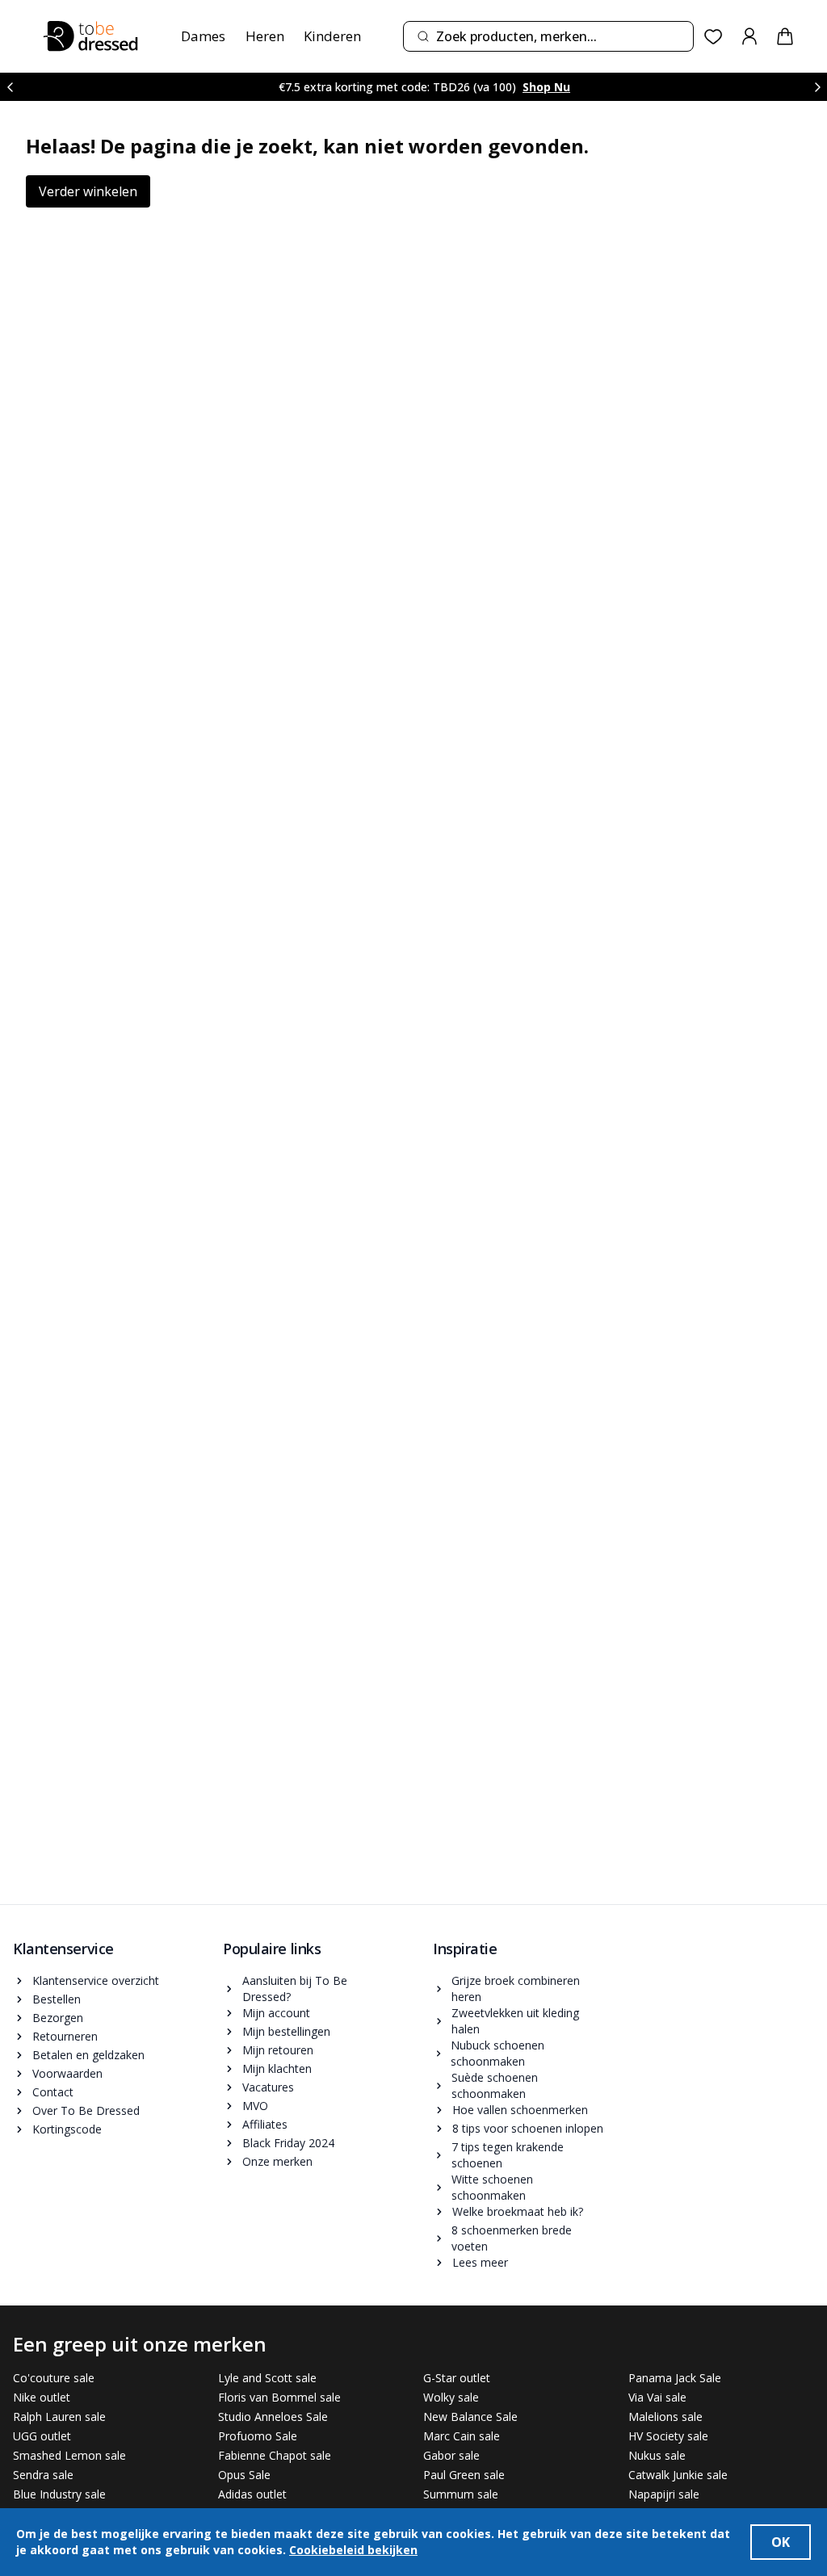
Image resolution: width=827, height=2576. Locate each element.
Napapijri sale (664, 2494)
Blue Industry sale (59, 2494)
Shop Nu (546, 87)
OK (781, 2542)
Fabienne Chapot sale (275, 2455)
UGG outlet (42, 2436)
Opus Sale (244, 2475)
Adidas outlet (252, 2494)
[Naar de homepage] (90, 36)
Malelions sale (665, 2417)
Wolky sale (451, 2397)
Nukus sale (657, 2455)
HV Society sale (668, 2436)
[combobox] (548, 36)
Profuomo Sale (258, 2436)
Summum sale (461, 2494)
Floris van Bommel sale (279, 2397)
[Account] (749, 36)
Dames (203, 36)
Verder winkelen (88, 191)
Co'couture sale (54, 2378)
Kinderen (332, 36)
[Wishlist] (714, 37)
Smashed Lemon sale (69, 2455)
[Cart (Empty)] (785, 36)
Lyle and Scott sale (267, 2378)
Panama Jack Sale (675, 2378)
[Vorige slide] (10, 87)
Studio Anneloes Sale (273, 2417)
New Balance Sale (470, 2417)
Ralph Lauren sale (59, 2417)
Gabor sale (451, 2455)
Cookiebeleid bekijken (353, 2550)
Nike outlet (42, 2397)
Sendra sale (43, 2475)
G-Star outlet (457, 2378)
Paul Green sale (464, 2475)
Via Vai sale (657, 2397)
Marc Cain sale (462, 2436)
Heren (265, 36)
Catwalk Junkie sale (678, 2475)
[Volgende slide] (817, 87)
